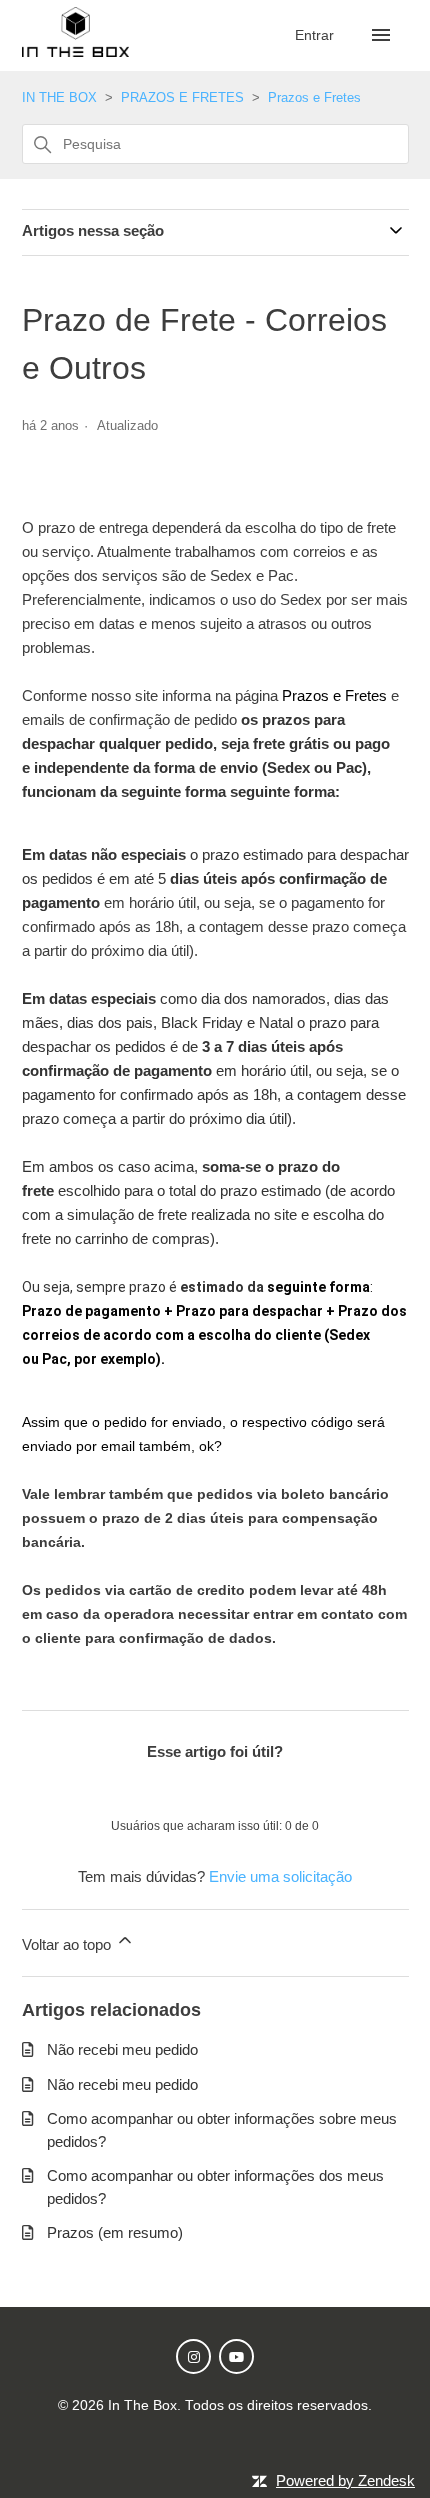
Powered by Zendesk (345, 2480)
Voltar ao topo (68, 1944)
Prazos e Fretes (314, 97)
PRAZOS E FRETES (182, 97)
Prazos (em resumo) (115, 2232)
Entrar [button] (316, 35)
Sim (163, 1789)
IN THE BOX (59, 97)
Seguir (61, 461)
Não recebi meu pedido (122, 2049)
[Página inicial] (76, 51)
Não (267, 1789)
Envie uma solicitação (280, 1876)
